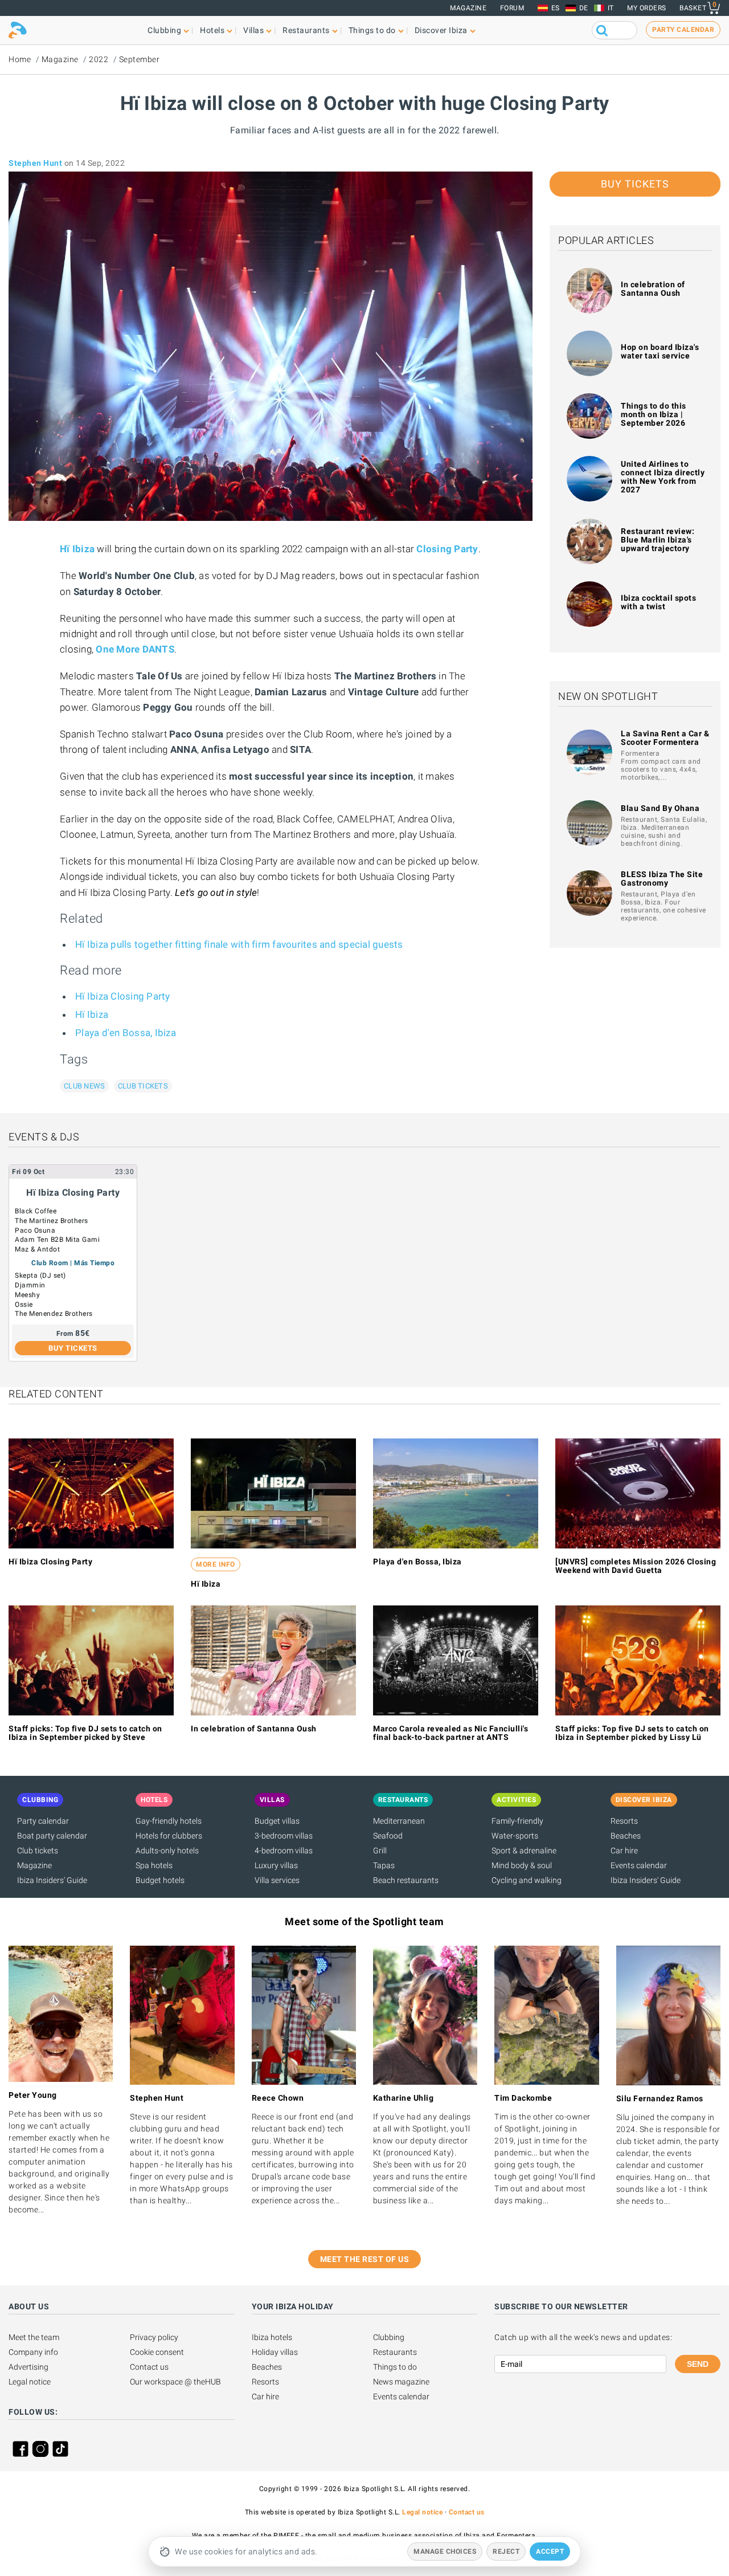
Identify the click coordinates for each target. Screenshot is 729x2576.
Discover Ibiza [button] (441, 30)
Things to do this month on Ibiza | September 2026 (654, 414)
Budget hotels (160, 1880)
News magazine (401, 2382)
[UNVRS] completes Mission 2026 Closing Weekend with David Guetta (636, 1566)
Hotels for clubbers (169, 1836)
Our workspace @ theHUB (175, 2382)
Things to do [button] (372, 30)
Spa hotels (154, 1865)
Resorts (624, 1821)
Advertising (28, 2367)
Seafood (388, 1836)
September (140, 59)
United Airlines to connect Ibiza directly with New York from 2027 (663, 477)
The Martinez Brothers (52, 1221)
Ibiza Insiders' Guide (52, 1880)
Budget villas (277, 1821)
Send (698, 2364)
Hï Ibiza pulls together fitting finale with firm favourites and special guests (239, 944)
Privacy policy (154, 2337)
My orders (647, 8)
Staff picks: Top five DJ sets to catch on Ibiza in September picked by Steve (85, 1733)
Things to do (395, 2367)
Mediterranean (399, 1821)
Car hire (624, 1851)
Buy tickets (635, 184)
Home (20, 59)
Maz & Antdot (37, 1249)
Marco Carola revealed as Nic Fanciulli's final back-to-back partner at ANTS (450, 1733)
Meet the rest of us (365, 2259)
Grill (380, 1851)
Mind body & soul (522, 1865)
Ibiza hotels (272, 2337)
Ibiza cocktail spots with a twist (658, 602)
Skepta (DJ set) (40, 1275)
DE (584, 8)
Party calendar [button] (683, 30)
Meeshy (27, 1295)
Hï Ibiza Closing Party (123, 996)
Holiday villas (275, 2352)
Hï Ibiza (92, 1014)
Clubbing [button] (164, 30)
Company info (33, 2352)
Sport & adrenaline (524, 1851)
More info (216, 1564)
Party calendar (43, 1821)
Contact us (149, 2367)
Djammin (30, 1285)
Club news (84, 1086)
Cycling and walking (527, 1880)
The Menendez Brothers (54, 1314)
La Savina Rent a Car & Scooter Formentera (665, 738)
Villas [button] (253, 30)
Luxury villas (276, 1865)
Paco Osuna (35, 1230)
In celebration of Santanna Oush (653, 289)
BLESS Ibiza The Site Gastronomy (662, 879)
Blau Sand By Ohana (660, 808)
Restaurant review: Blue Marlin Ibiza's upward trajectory (658, 540)
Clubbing (389, 2337)
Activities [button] (516, 1800)
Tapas (384, 1865)
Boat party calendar (52, 1836)
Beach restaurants (406, 1880)
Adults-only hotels (167, 1851)
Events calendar (639, 1865)
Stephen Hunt (35, 163)
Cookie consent (157, 2352)
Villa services (277, 1880)
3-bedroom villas (284, 1836)
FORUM (512, 8)
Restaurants (395, 2352)
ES (556, 8)
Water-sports (515, 1836)
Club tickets (143, 1086)
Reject (506, 2551)
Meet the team (34, 2337)
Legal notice (30, 2382)
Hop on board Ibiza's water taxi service (660, 351)
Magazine (468, 8)
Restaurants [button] (306, 30)
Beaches (626, 1836)
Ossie (24, 1305)
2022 (99, 59)
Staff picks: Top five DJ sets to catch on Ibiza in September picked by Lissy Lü (632, 1733)
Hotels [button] (212, 30)
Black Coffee (36, 1211)
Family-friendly (517, 1821)
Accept (550, 2551)
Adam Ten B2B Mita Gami (57, 1240)
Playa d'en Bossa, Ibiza (126, 1033)
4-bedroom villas (284, 1851)
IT (611, 8)
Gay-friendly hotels (169, 1821)
